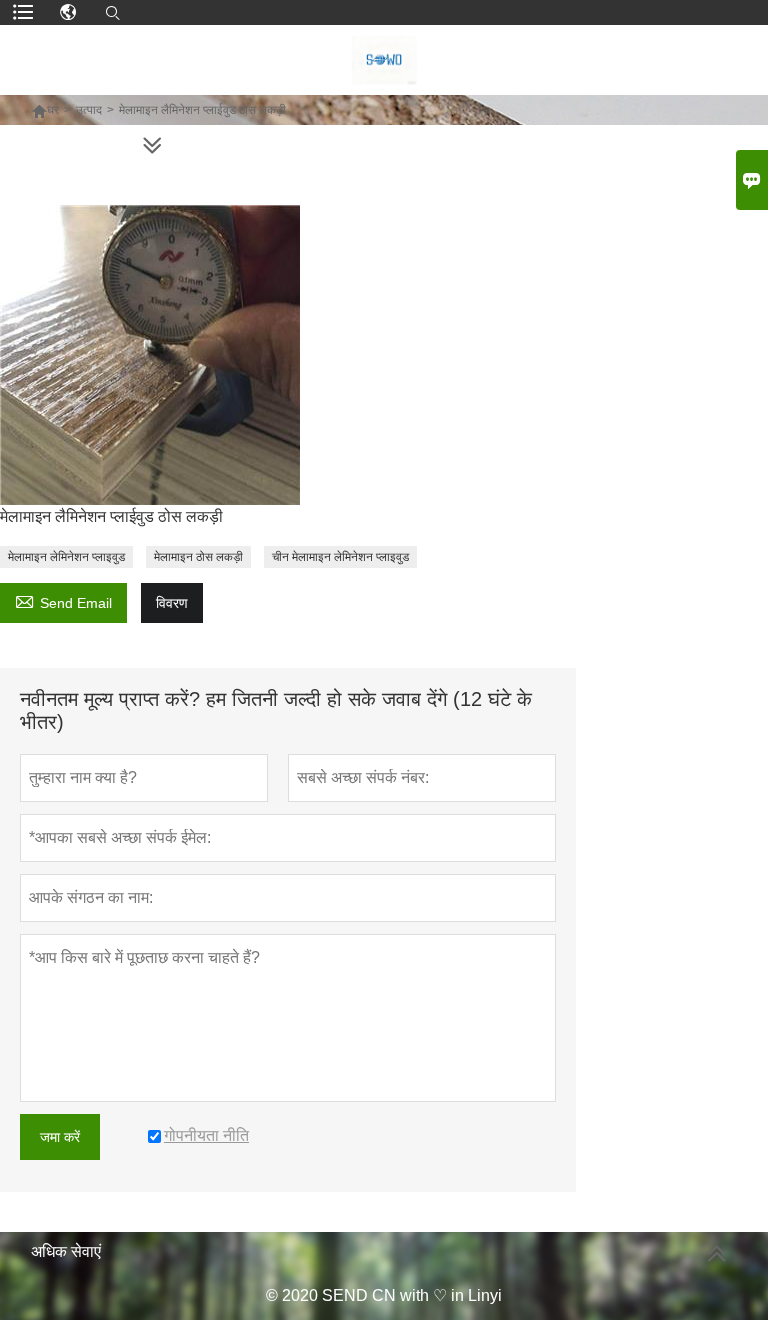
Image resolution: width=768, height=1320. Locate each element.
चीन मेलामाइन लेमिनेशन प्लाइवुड (340, 557)
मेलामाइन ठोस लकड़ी (198, 557)
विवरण (172, 603)
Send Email (63, 600)
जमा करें (60, 1137)
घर (53, 110)
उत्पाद (89, 110)
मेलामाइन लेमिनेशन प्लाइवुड (66, 557)
